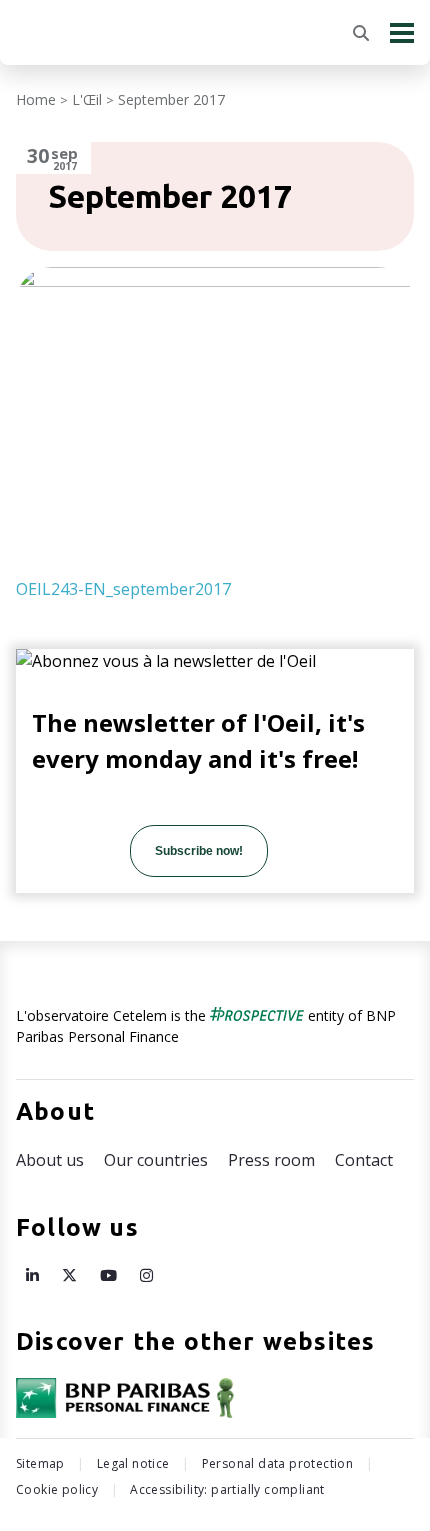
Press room (271, 1160)
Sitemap (40, 1463)
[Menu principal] (402, 32)
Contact (364, 1160)
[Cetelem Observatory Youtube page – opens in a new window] (108, 1275)
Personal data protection (278, 1463)
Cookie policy (57, 1489)
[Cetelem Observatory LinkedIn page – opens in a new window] (32, 1275)
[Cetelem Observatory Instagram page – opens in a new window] (146, 1275)
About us (50, 1160)
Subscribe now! (199, 851)
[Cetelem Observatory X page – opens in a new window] (69, 1275)
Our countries (156, 1160)
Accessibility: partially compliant (227, 1489)
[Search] (361, 33)
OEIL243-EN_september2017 (123, 589)
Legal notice (133, 1463)
